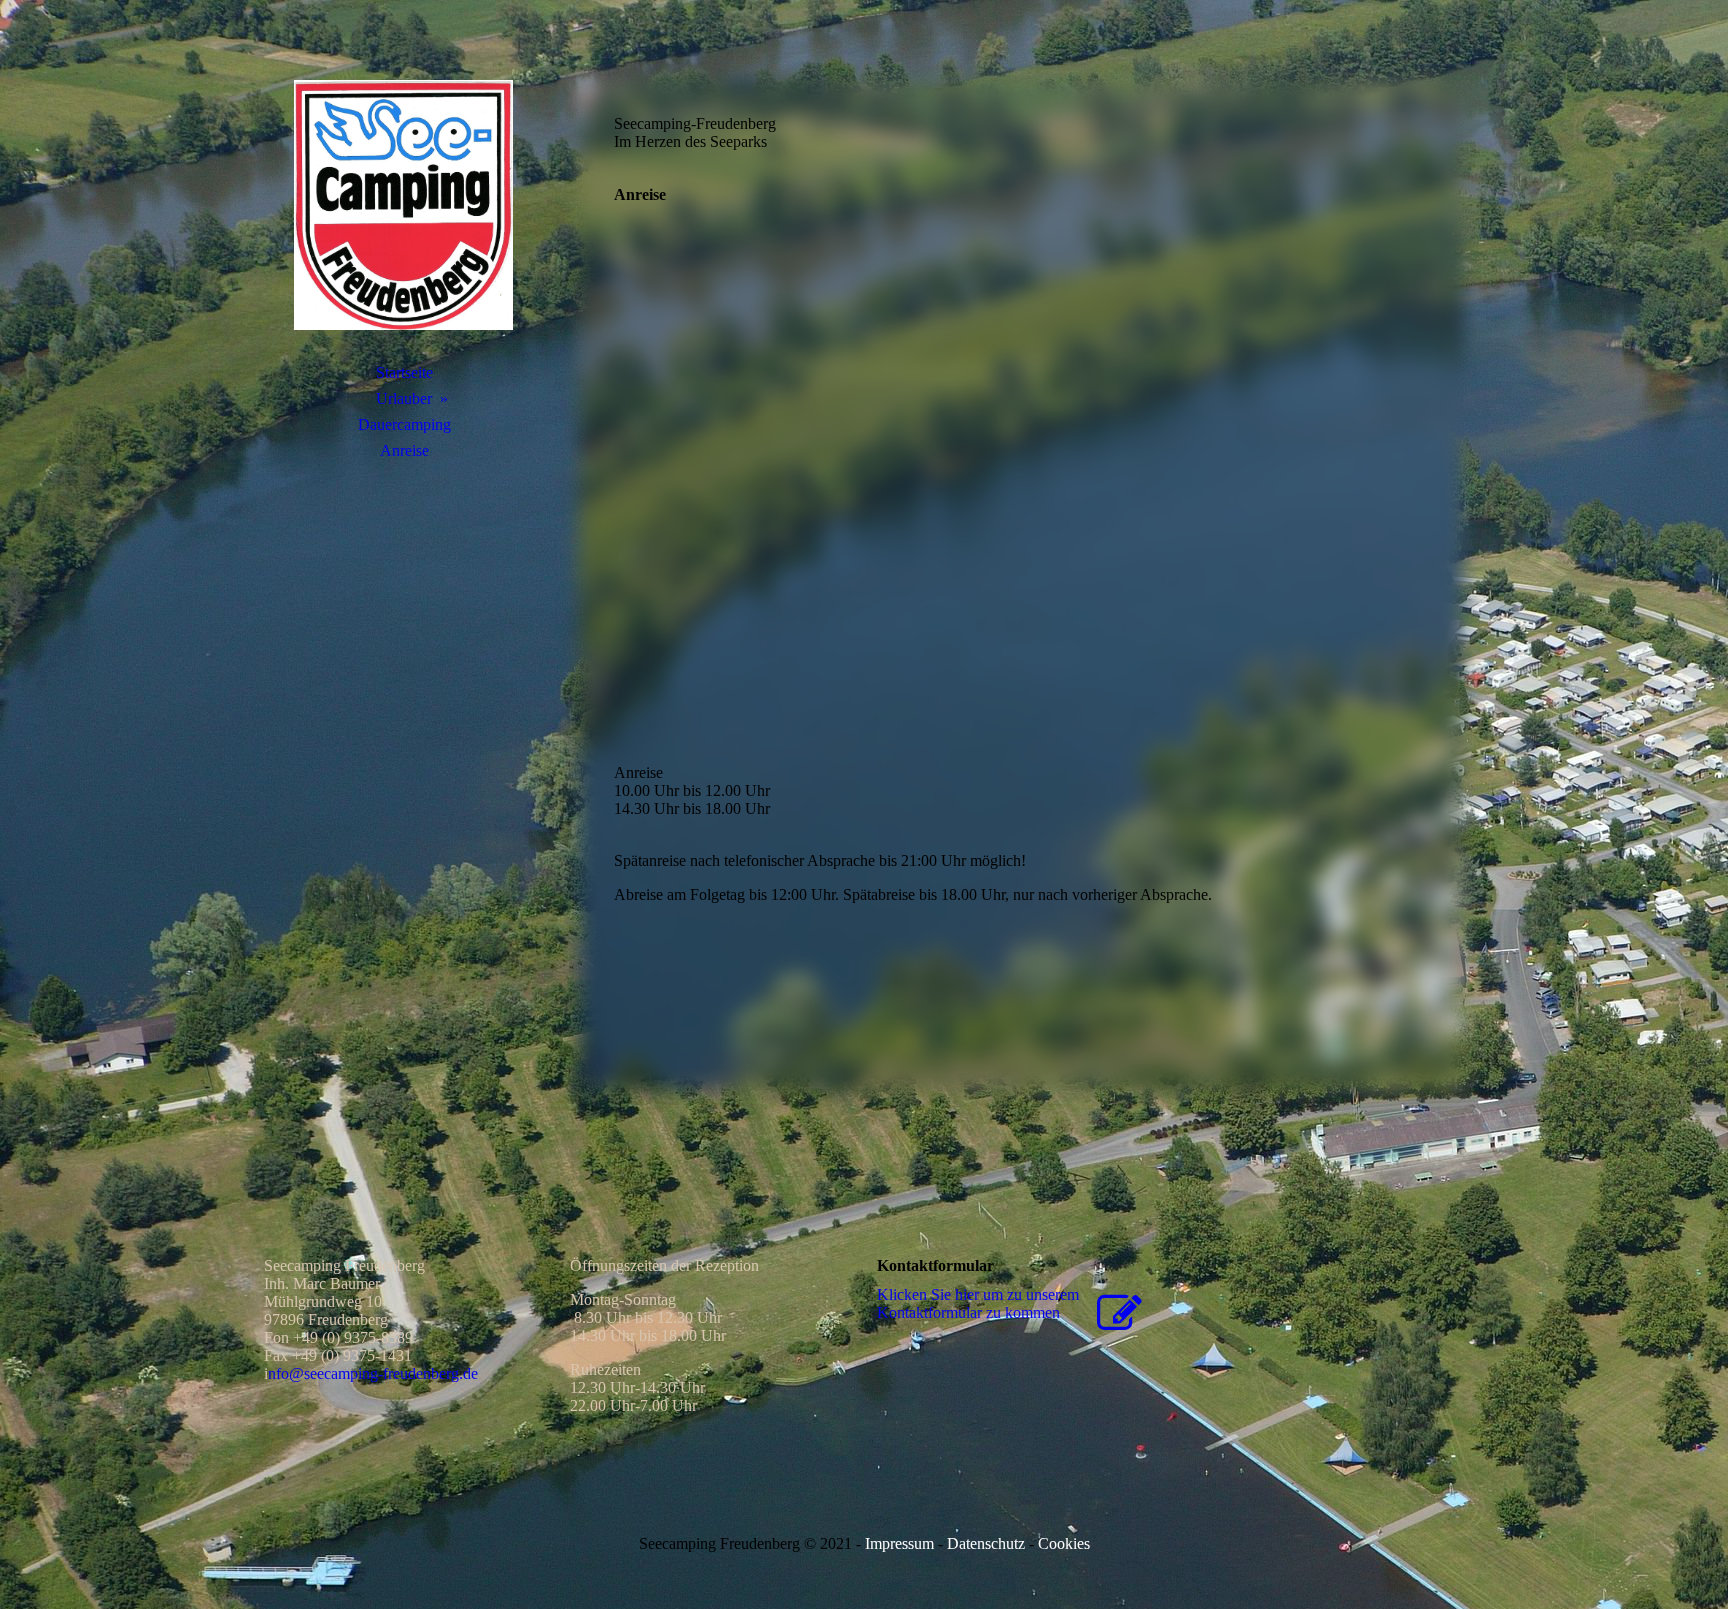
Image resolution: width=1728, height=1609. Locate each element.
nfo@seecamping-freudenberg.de (373, 1373)
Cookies (1062, 1543)
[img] (404, 205)
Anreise (404, 450)
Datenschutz (986, 1543)
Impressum (899, 1543)
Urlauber (404, 398)
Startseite (404, 372)
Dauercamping (404, 424)
